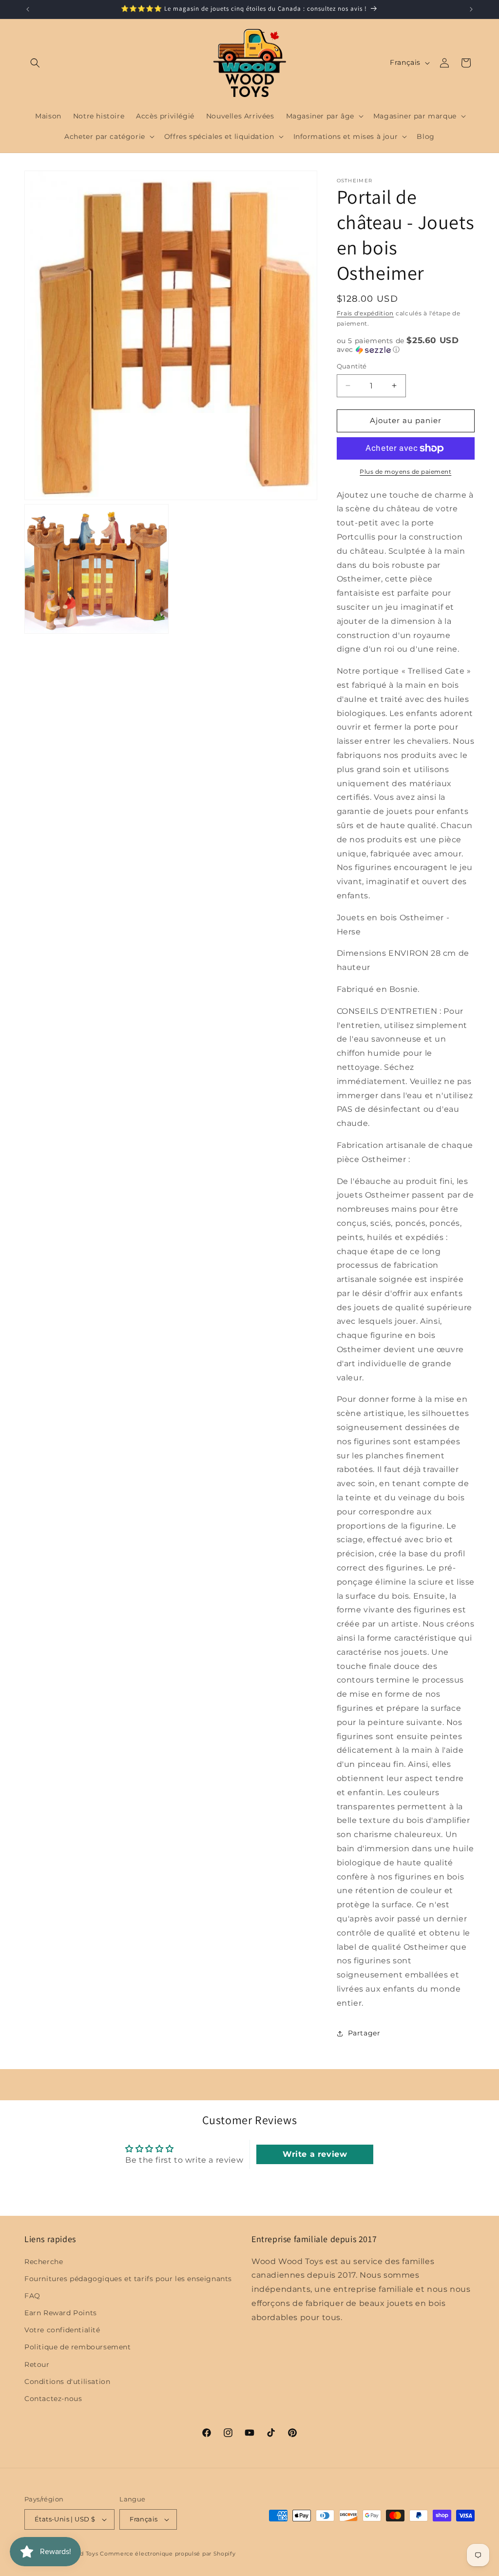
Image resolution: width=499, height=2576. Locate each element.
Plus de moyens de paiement (405, 472)
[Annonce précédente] (28, 9)
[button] (35, 63)
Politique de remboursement (78, 2347)
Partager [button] (364, 2033)
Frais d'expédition (365, 313)
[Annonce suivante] (471, 9)
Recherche (44, 2262)
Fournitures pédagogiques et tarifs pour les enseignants (128, 2279)
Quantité (352, 366)
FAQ (32, 2296)
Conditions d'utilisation (67, 2382)
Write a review (315, 2154)
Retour (37, 2364)
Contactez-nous (53, 2399)
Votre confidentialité (62, 2330)
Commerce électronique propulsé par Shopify (168, 2554)
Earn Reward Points (61, 2313)
